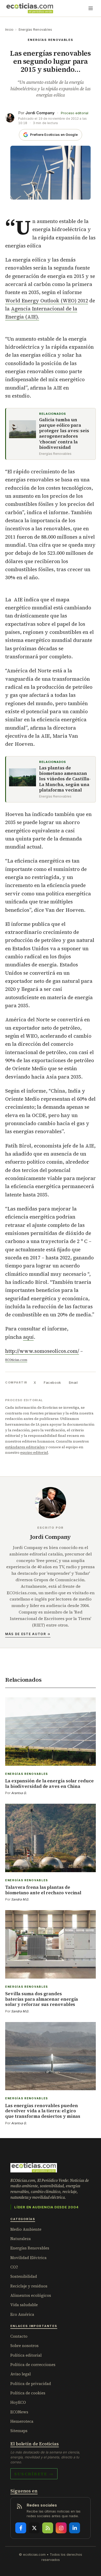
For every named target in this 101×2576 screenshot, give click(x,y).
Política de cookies (28, 2393)
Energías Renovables (35, 30)
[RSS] (48, 2528)
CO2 (14, 2267)
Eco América (22, 2314)
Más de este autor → (28, 1634)
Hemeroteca (22, 2421)
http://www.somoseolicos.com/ (42, 1351)
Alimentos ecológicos (31, 2295)
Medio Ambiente (26, 2229)
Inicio (9, 30)
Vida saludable (24, 2305)
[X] (34, 2528)
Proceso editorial (75, 113)
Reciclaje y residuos (29, 2286)
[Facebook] (21, 2528)
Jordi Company (40, 113)
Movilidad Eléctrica (28, 2258)
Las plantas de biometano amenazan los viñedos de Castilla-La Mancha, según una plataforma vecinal (65, 779)
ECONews (19, 2412)
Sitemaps (19, 2431)
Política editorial (26, 2355)
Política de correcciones (33, 2365)
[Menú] (91, 8)
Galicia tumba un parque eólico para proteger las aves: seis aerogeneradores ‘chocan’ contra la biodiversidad (64, 434)
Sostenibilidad (24, 2276)
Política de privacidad (31, 2384)
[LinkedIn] (75, 2528)
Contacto (19, 2336)
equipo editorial (34, 1452)
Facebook (52, 1382)
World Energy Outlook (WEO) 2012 (47, 301)
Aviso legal (21, 2374)
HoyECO (18, 2402)
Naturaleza (21, 2239)
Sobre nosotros (24, 2346)
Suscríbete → (34, 2474)
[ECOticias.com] (30, 8)
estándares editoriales (25, 1447)
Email (73, 1382)
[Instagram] (61, 2528)
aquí (28, 1337)
